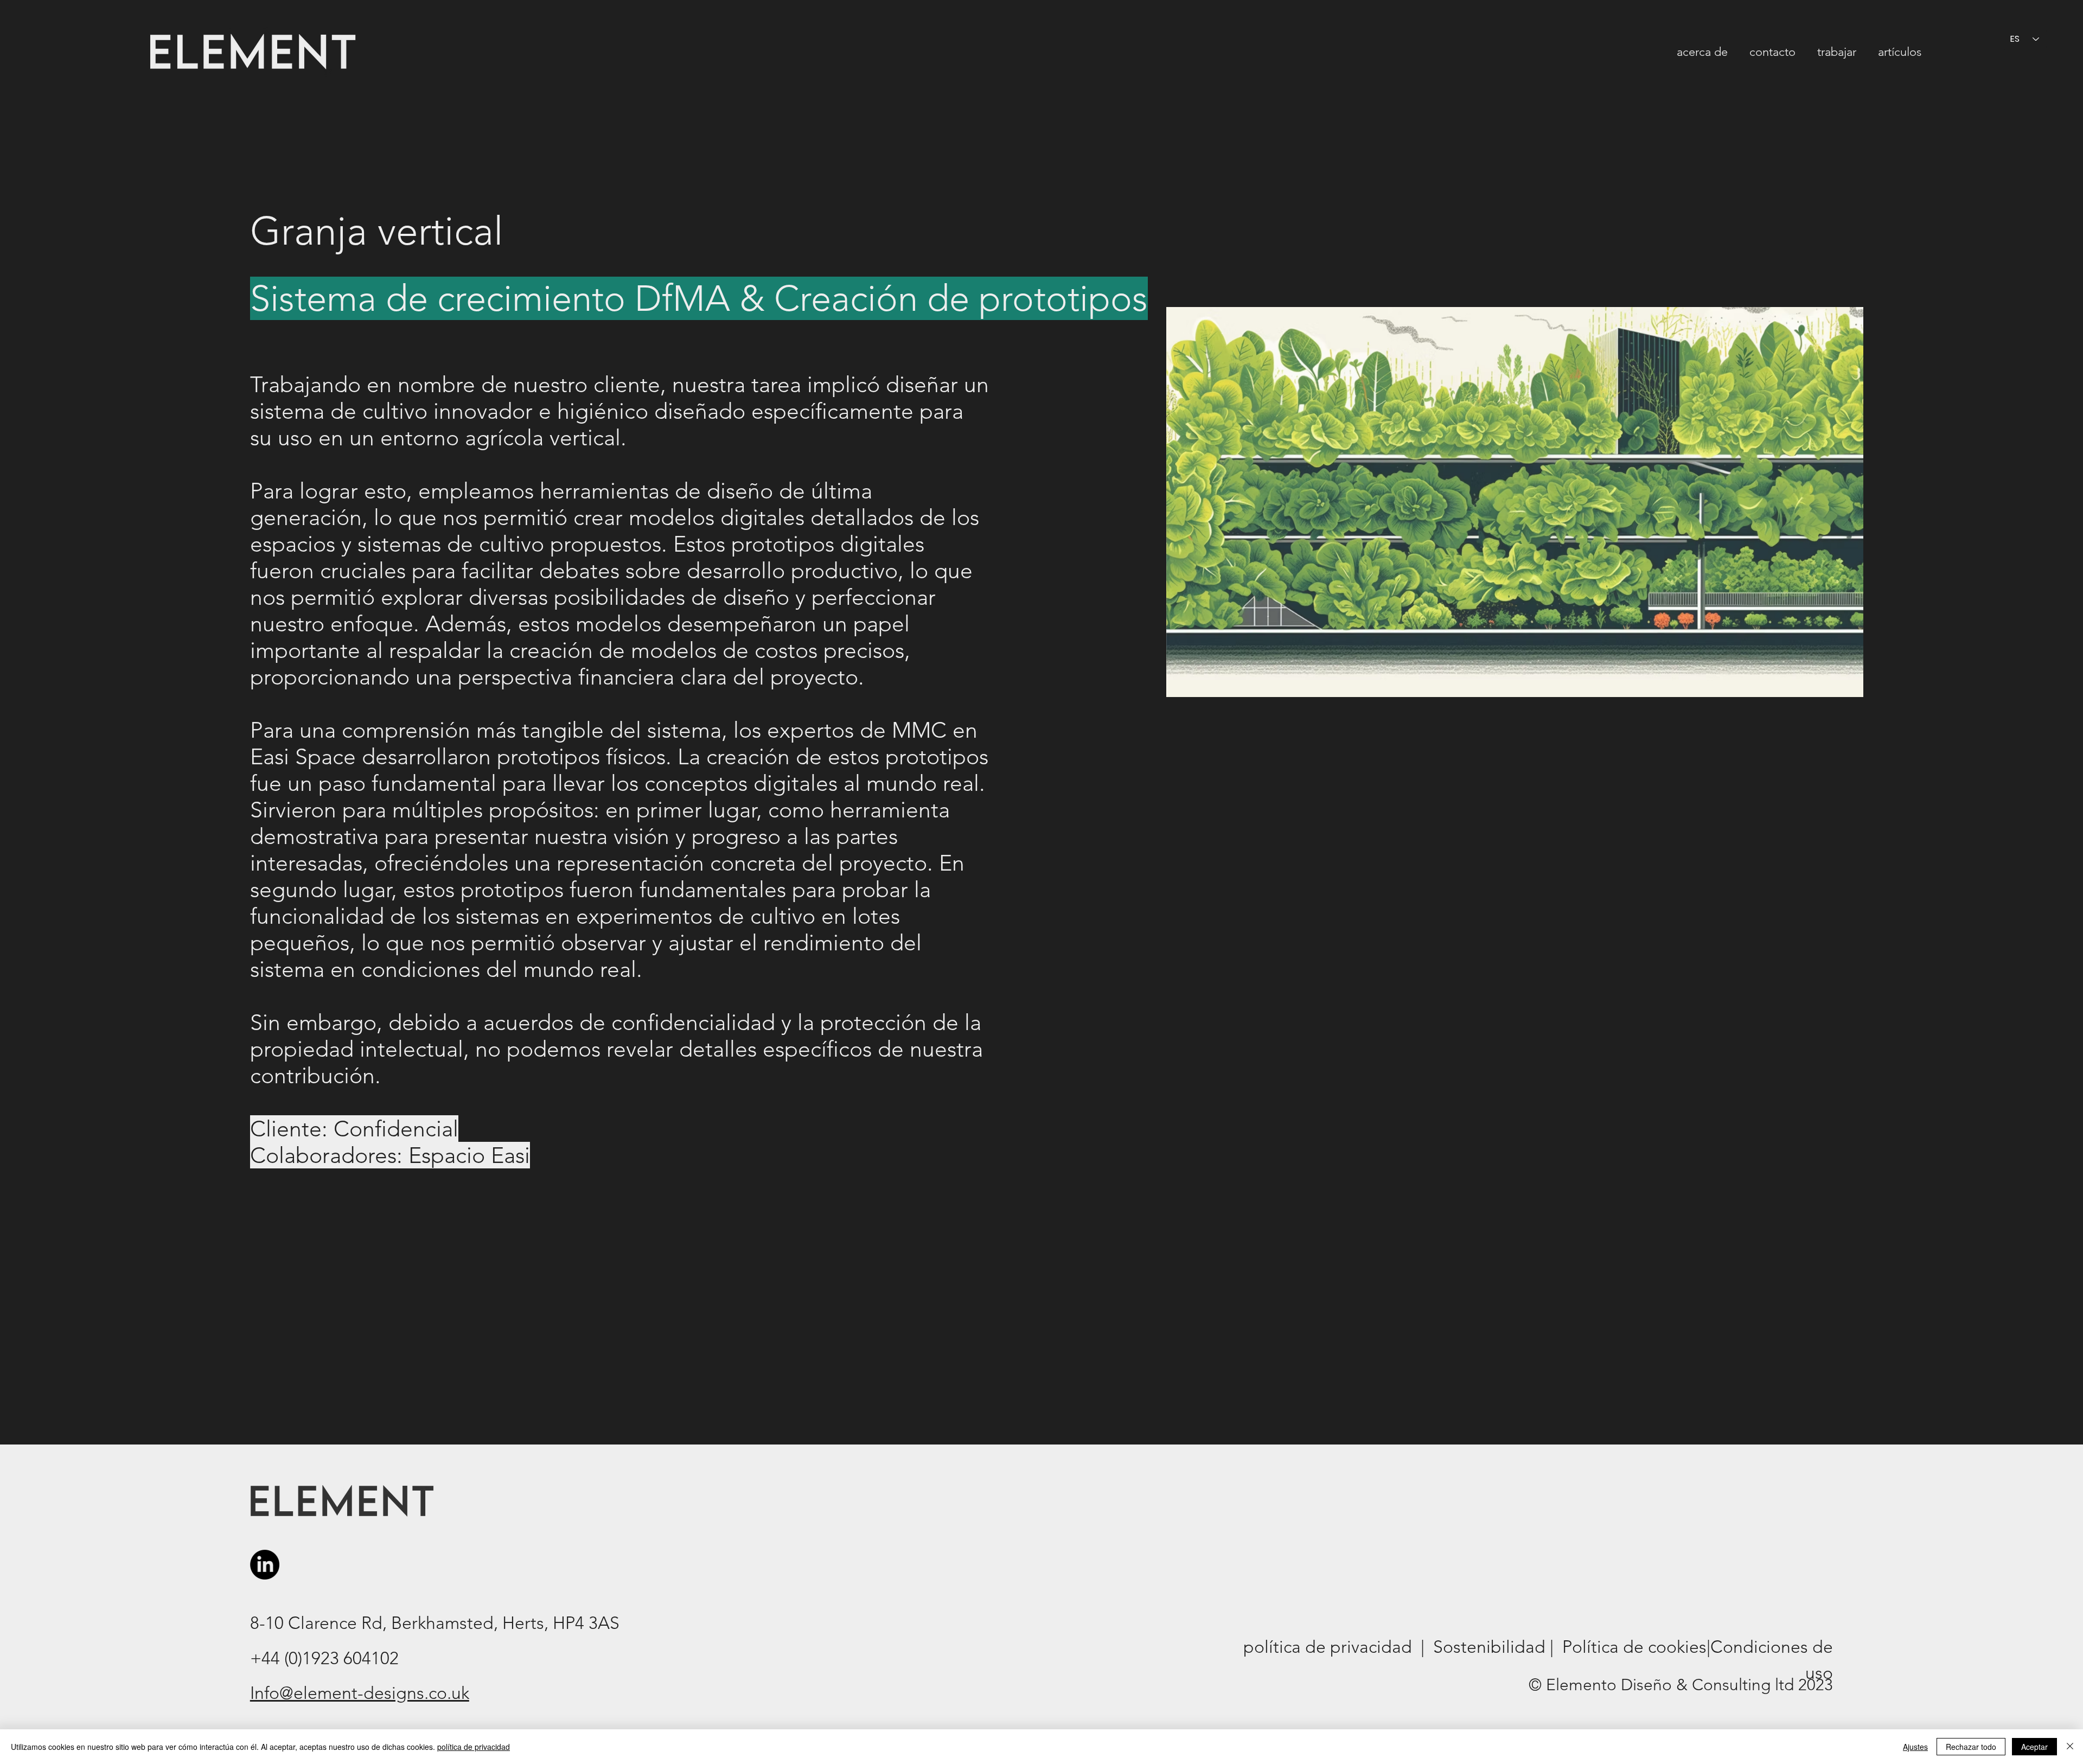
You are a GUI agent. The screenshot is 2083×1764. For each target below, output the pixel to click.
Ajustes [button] (1915, 1747)
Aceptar (2034, 1747)
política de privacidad (474, 1747)
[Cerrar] (2070, 1747)
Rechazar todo (1971, 1747)
